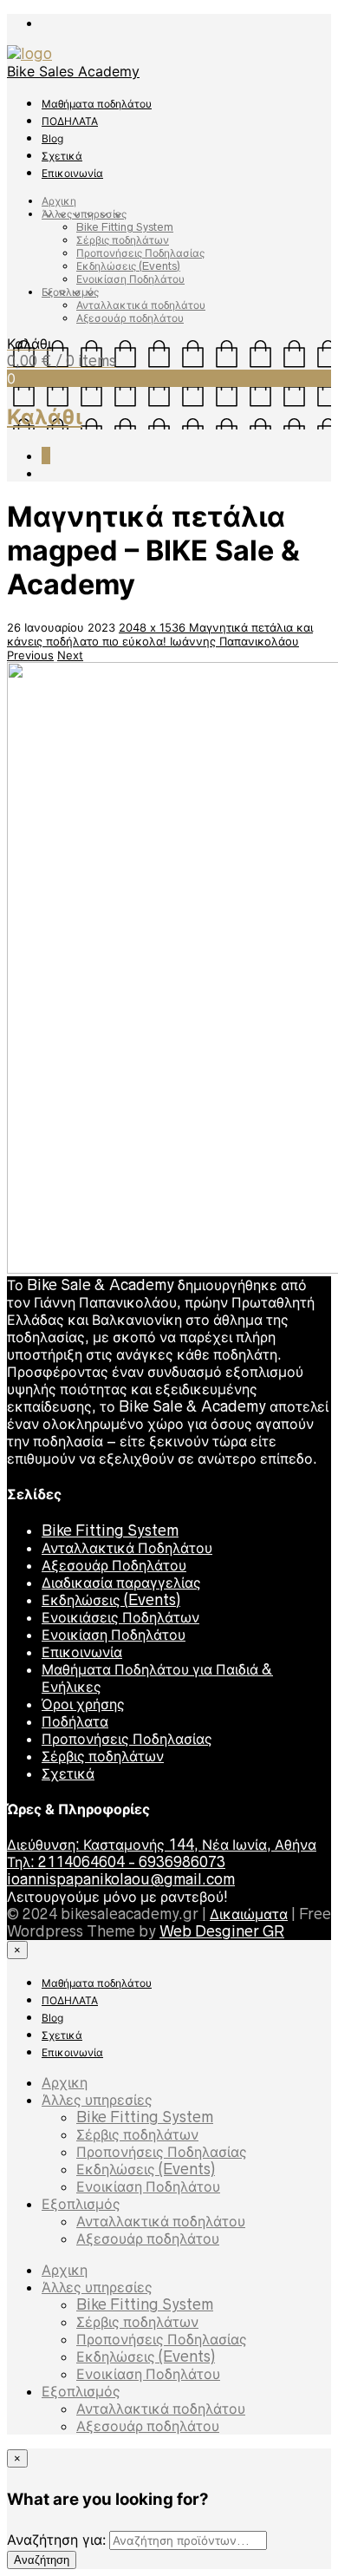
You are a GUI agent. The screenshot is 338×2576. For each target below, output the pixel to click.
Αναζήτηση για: (56, 2540)
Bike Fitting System (125, 227)
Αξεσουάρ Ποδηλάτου (114, 1565)
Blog (52, 138)
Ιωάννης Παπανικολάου (234, 641)
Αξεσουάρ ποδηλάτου (130, 318)
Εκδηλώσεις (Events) (128, 266)
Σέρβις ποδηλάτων (123, 240)
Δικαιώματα (249, 1914)
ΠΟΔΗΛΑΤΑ (70, 121)
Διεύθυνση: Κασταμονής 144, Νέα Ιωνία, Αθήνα (162, 1845)
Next (70, 655)
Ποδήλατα (75, 1721)
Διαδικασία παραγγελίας (121, 1583)
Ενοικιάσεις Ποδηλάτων (120, 1617)
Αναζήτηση (42, 2560)
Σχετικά (62, 156)
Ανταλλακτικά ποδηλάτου (141, 305)
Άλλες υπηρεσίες (84, 214)
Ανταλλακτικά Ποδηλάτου (127, 1548)
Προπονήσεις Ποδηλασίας (140, 253)
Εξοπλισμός (70, 292)
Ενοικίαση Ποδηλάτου (130, 279)
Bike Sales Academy (73, 71)
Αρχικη (59, 201)
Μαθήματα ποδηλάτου (97, 104)
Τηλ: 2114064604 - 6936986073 (116, 1862)
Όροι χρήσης (83, 1704)
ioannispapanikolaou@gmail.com (121, 1879)
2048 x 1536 (154, 627)
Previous (30, 655)
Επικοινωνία (72, 173)
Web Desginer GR (222, 1931)
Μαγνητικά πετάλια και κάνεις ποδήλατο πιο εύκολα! (160, 634)
